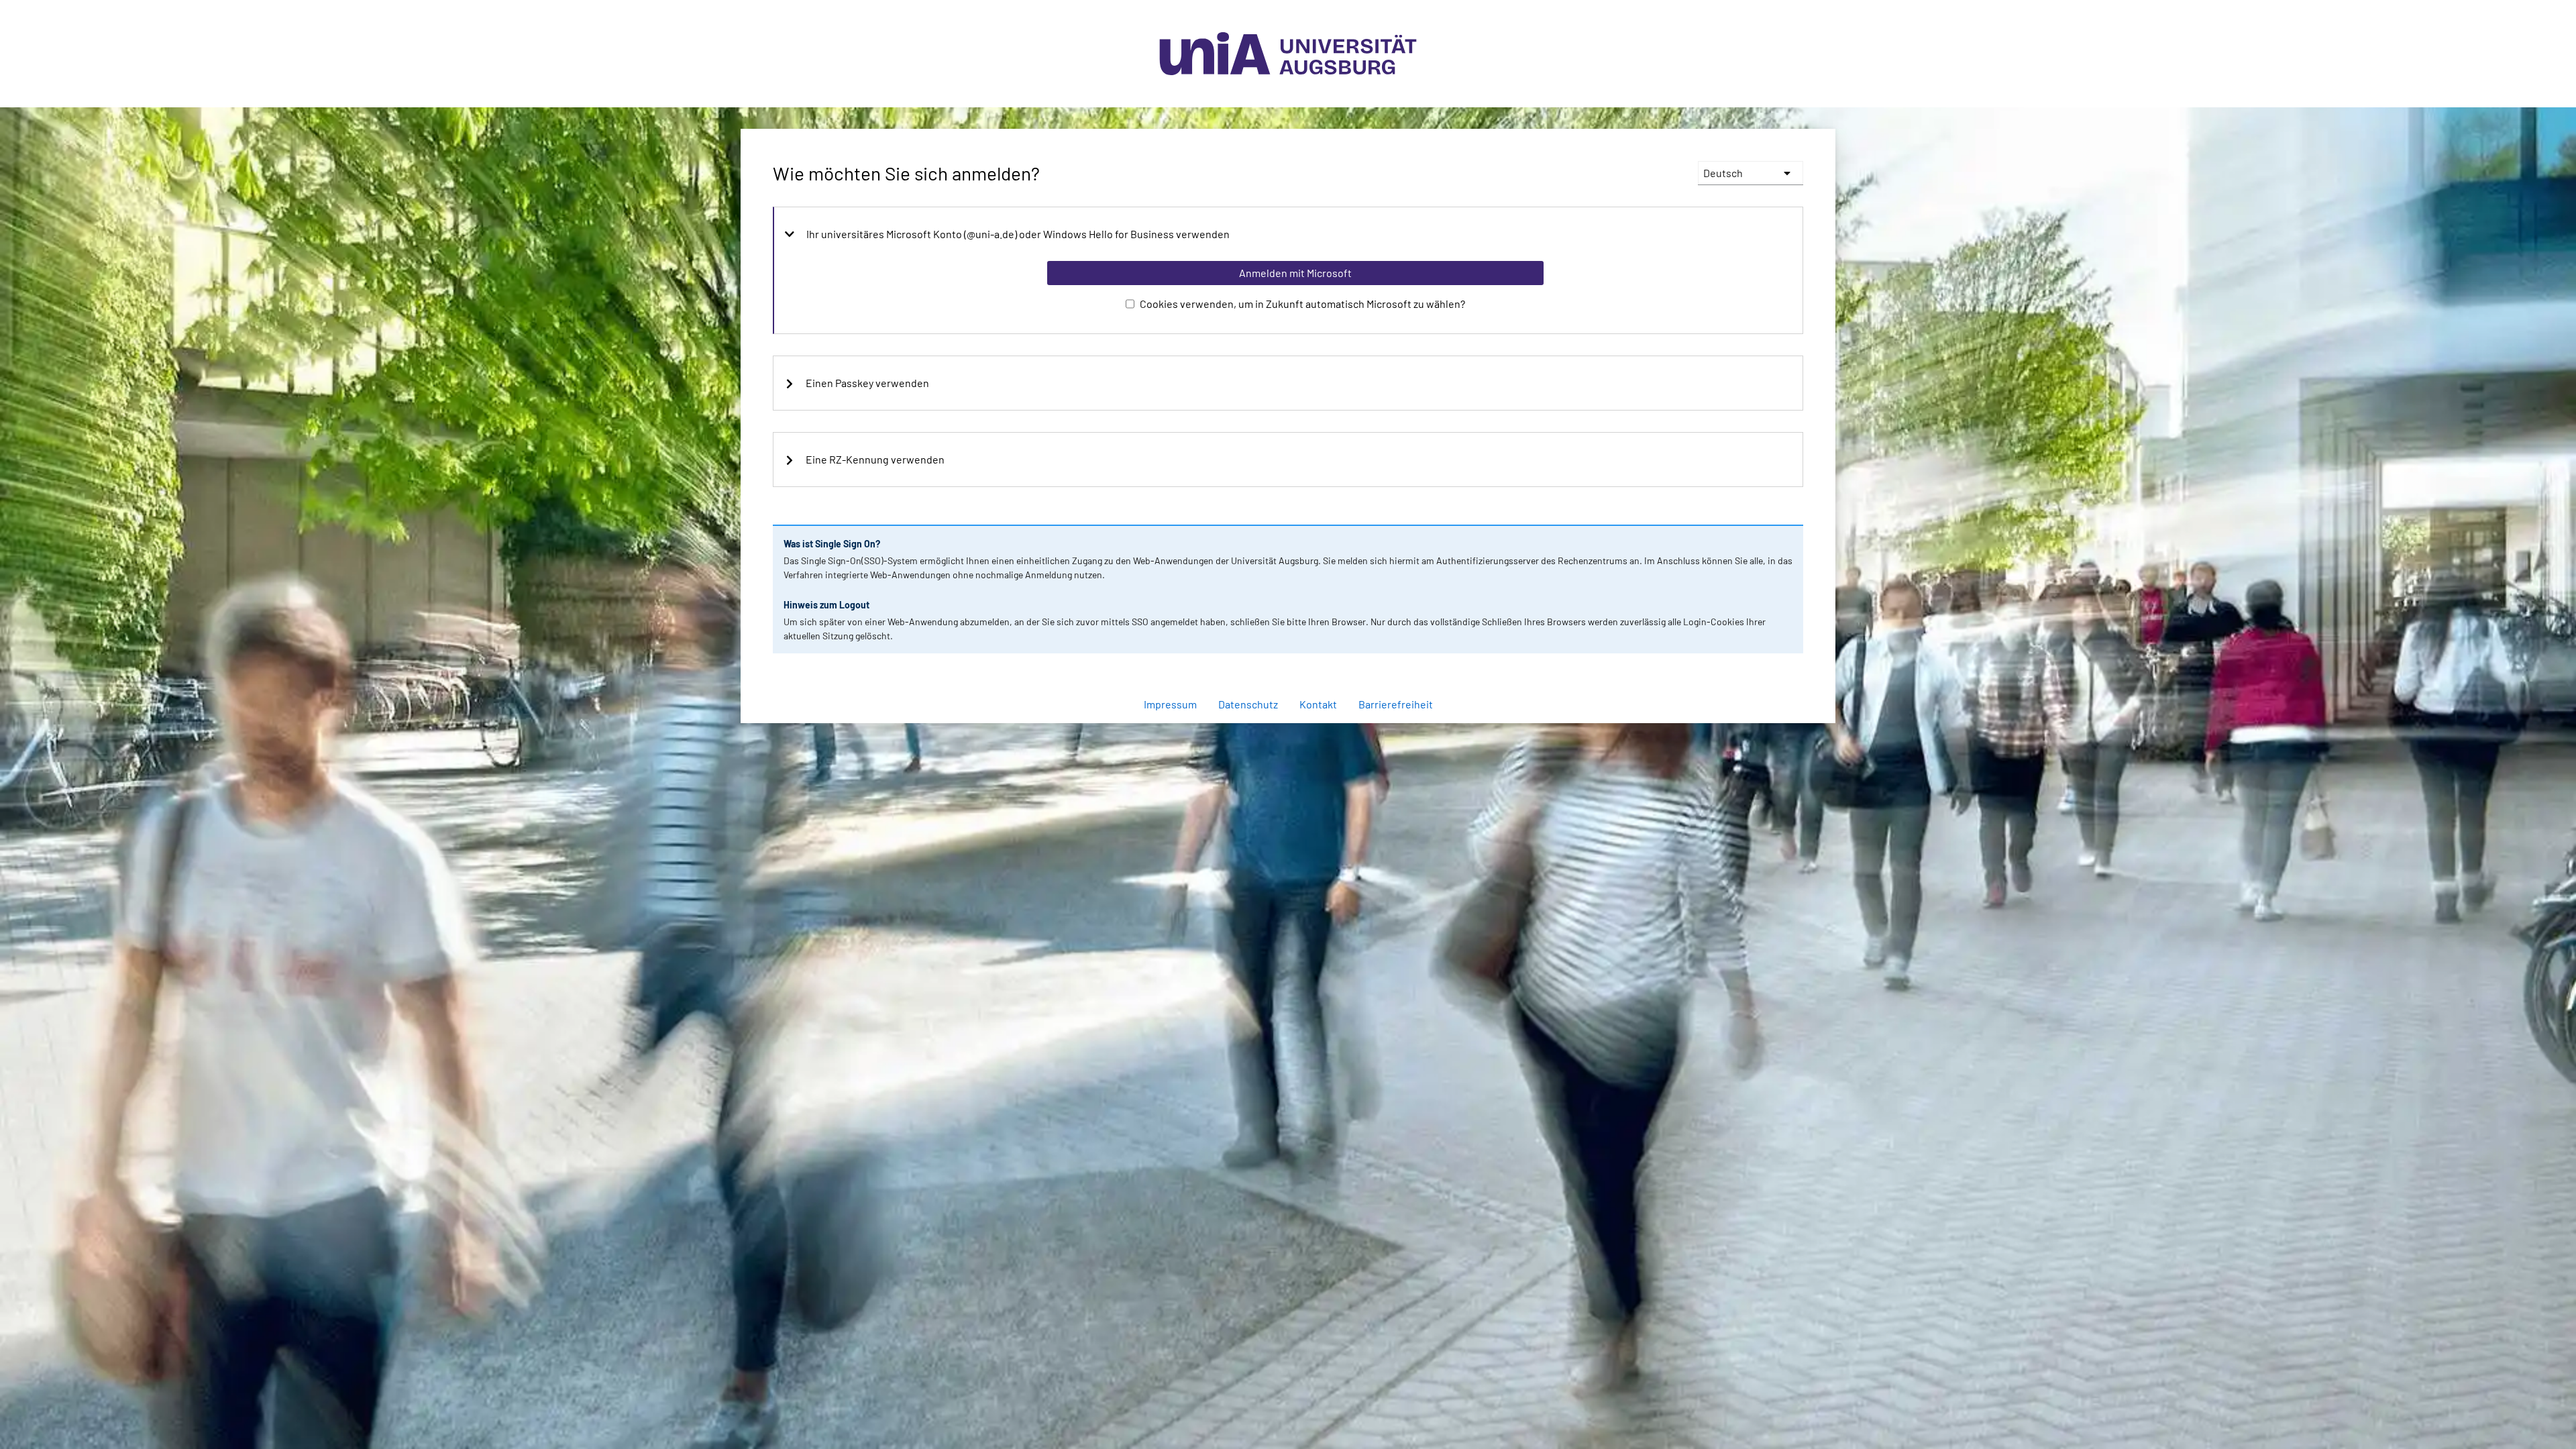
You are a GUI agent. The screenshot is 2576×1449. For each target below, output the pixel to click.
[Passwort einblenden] (1775, 669)
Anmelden (1295, 730)
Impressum (1170, 704)
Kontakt (1318, 704)
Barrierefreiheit (1396, 704)
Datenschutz (1248, 704)
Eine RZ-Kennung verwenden (875, 460)
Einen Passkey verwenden (867, 383)
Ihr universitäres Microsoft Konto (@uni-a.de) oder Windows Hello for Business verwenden (1018, 234)
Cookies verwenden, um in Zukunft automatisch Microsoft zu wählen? (1302, 304)
